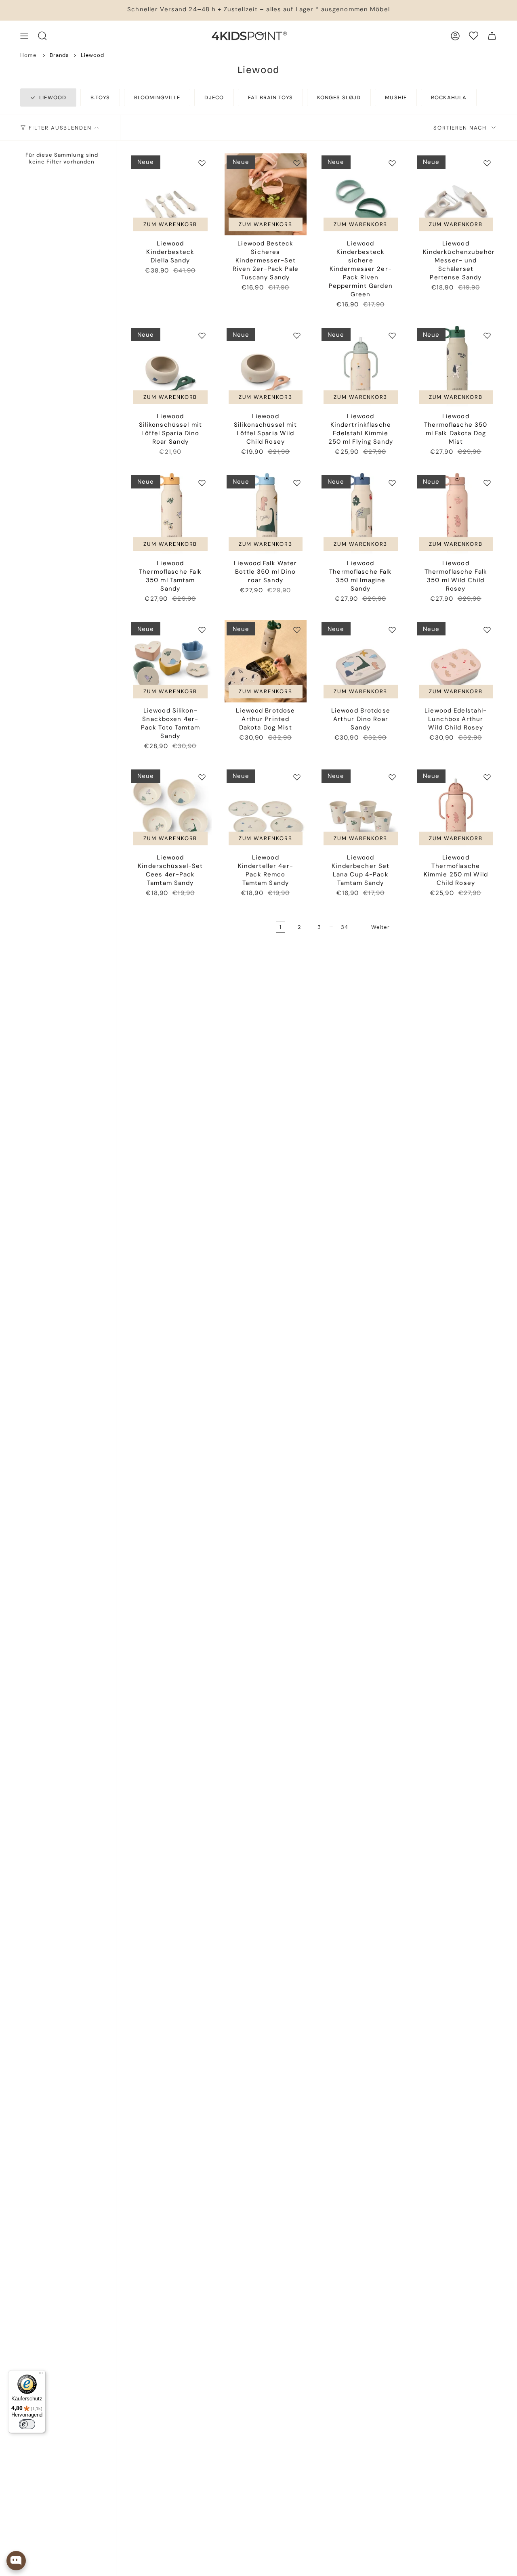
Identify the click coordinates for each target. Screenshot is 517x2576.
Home (28, 55)
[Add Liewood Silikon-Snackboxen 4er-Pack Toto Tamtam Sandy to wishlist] (202, 630)
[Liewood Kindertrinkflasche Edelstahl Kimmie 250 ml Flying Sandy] (361, 367)
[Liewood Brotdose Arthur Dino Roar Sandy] (361, 661)
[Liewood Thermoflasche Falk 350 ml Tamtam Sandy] (170, 514)
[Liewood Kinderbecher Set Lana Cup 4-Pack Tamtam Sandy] (361, 809)
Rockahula (449, 97)
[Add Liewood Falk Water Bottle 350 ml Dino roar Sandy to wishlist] (297, 483)
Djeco (214, 97)
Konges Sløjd (339, 97)
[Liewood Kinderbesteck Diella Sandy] (170, 195)
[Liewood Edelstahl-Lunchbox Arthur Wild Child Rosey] (456, 661)
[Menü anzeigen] (24, 36)
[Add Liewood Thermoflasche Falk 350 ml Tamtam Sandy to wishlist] (202, 483)
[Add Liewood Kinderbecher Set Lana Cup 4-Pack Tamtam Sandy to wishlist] (392, 777)
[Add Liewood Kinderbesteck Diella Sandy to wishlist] (202, 163)
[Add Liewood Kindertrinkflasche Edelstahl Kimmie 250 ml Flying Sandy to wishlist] (392, 335)
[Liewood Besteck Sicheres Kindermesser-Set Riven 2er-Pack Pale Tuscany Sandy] (266, 195)
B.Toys (100, 97)
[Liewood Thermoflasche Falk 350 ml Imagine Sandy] (361, 514)
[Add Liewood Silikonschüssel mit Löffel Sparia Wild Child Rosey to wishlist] (297, 335)
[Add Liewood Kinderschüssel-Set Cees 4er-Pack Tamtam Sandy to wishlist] (202, 777)
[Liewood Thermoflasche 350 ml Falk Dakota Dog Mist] (456, 367)
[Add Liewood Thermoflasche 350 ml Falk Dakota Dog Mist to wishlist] (487, 335)
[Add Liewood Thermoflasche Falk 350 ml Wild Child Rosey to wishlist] (487, 483)
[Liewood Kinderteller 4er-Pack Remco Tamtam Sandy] (266, 809)
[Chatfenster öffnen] (16, 2561)
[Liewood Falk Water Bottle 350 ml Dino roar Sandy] (266, 514)
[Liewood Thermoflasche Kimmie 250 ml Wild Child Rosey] (456, 809)
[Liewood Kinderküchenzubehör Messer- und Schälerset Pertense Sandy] (456, 195)
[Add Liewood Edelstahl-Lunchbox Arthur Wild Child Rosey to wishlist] (487, 630)
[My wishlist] (474, 36)
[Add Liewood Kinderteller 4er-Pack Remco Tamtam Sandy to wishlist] (297, 777)
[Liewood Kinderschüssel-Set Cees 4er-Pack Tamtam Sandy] (170, 809)
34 (345, 927)
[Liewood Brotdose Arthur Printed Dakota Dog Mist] (266, 661)
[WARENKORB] (492, 36)
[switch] (27, 2424)
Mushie (396, 97)
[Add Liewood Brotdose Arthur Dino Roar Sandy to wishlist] (392, 630)
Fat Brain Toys (270, 97)
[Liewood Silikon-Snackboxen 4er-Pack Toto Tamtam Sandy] (170, 661)
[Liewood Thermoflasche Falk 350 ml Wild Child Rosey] (456, 514)
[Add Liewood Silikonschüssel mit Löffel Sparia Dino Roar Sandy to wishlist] (202, 335)
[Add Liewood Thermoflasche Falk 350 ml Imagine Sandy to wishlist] (392, 483)
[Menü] (41, 2375)
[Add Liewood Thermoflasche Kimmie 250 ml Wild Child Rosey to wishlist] (487, 777)
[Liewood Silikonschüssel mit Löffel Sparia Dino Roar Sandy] (170, 367)
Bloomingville (157, 97)
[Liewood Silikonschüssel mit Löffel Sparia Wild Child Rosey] (266, 367)
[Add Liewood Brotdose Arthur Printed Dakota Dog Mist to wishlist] (297, 630)
